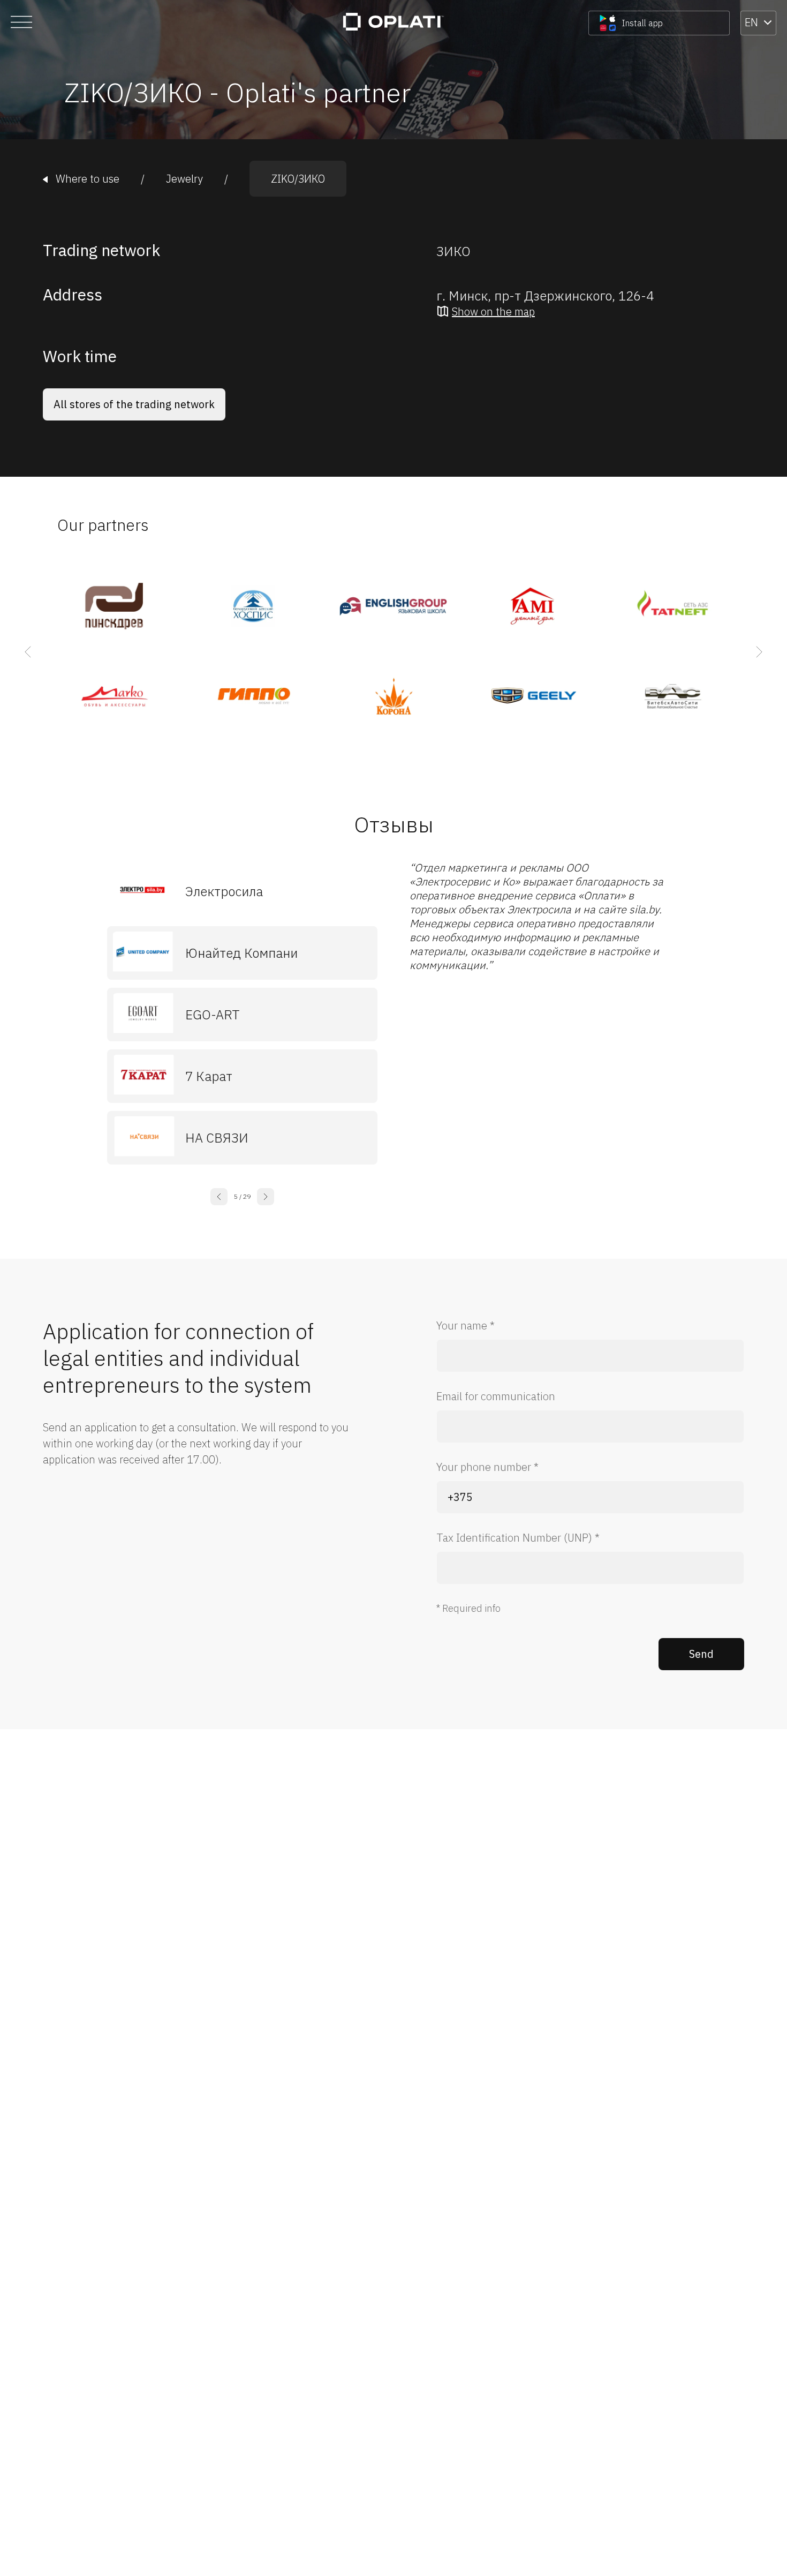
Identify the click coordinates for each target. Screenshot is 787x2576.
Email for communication (496, 1396)
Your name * (466, 1325)
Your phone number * (487, 1467)
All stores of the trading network (134, 404)
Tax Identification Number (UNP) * (518, 1538)
